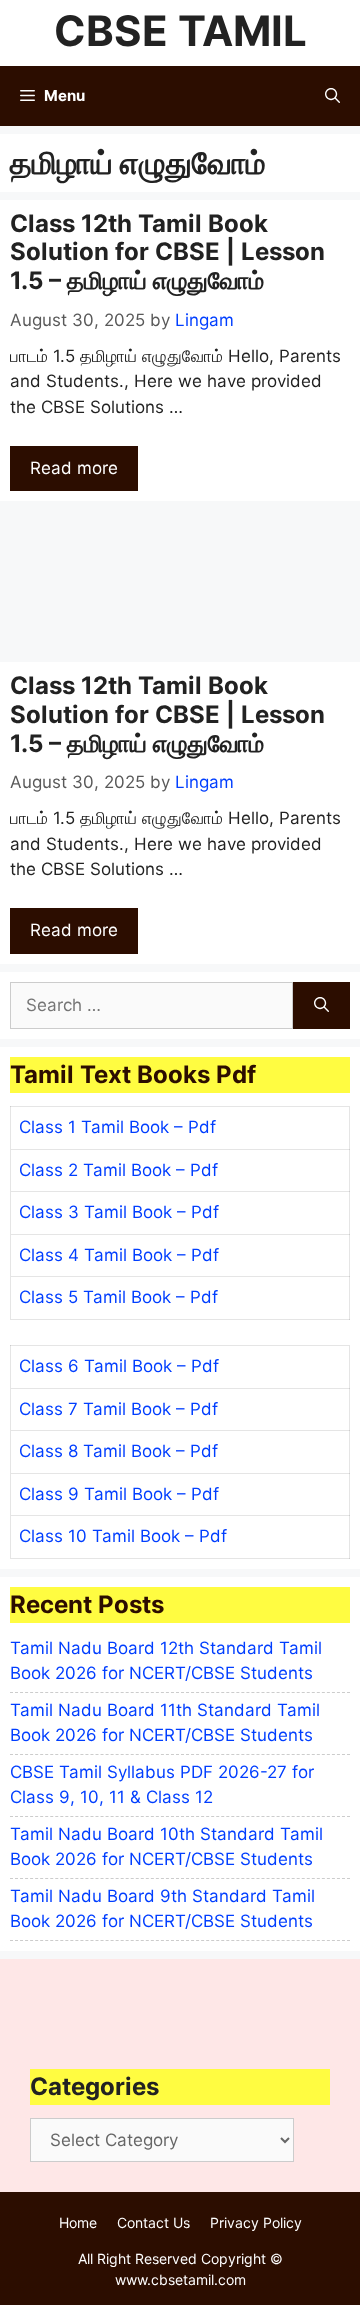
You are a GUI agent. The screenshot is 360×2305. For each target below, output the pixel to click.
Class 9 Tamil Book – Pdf (119, 1494)
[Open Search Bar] (332, 96)
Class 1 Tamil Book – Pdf (117, 1127)
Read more (74, 468)
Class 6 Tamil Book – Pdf (119, 1366)
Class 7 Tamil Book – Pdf (118, 1409)
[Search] (321, 1006)
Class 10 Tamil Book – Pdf (123, 1536)
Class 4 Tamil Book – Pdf (119, 1255)
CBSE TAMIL (180, 30)
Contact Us (153, 2222)
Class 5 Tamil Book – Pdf (118, 1297)
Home (78, 2222)
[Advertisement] (180, 581)
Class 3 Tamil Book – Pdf (119, 1212)
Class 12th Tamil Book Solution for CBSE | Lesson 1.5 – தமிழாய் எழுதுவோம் (167, 252)
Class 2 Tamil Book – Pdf (118, 1170)
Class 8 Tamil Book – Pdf (118, 1451)
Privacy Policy (256, 2222)
